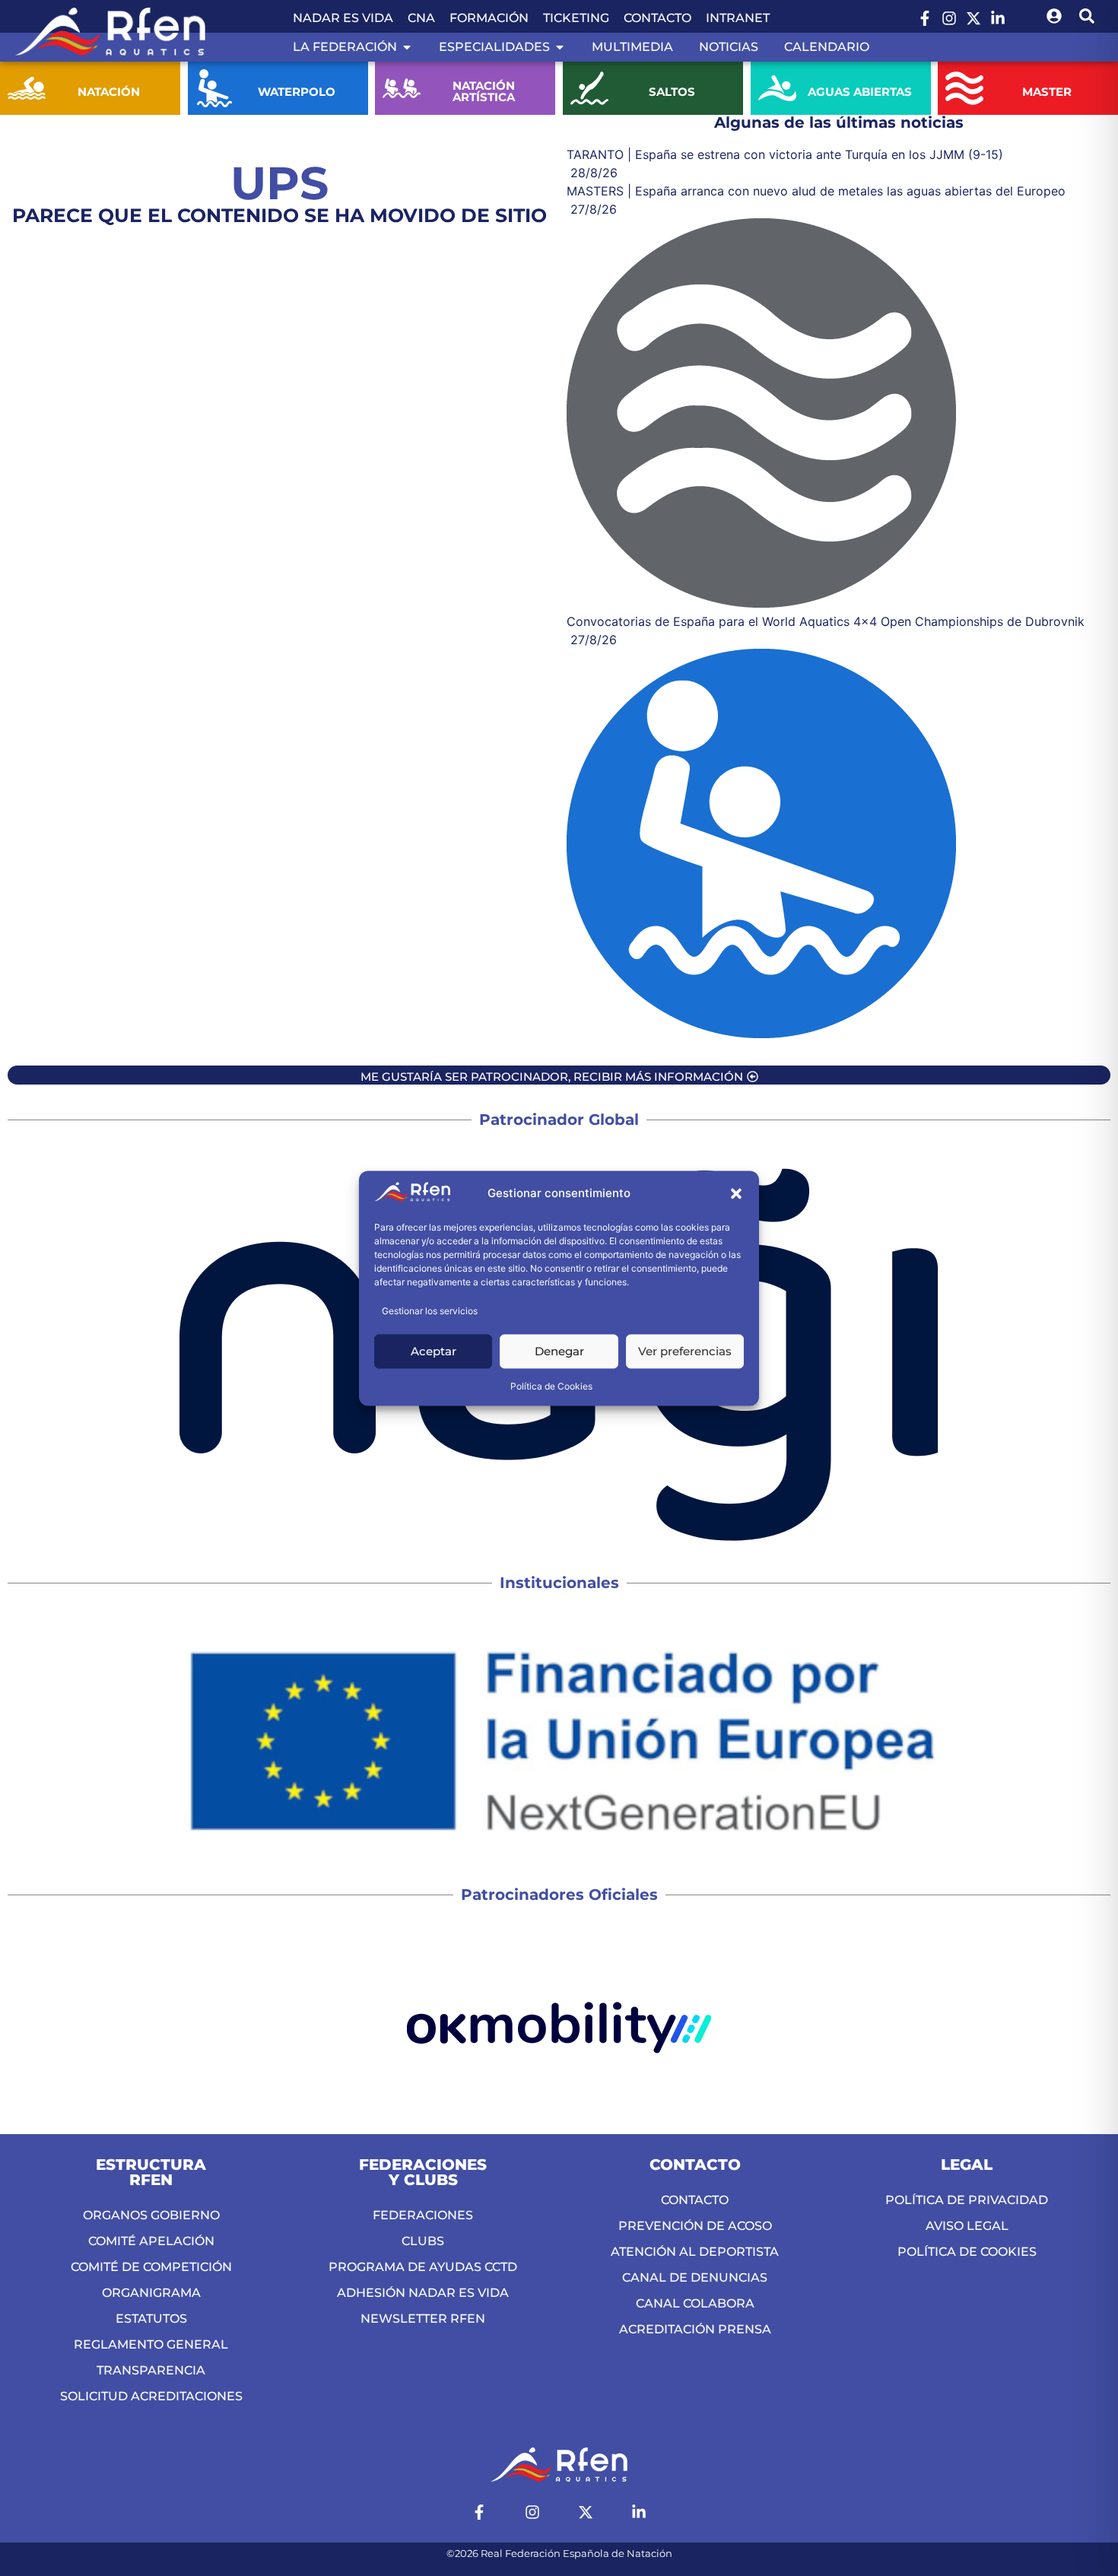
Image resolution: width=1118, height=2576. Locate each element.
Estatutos (151, 2319)
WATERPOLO (297, 92)
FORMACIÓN (489, 18)
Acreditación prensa (695, 2329)
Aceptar (434, 1351)
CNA (421, 18)
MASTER (1047, 92)
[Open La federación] (407, 47)
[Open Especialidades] (560, 47)
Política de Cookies (551, 1386)
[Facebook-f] (925, 18)
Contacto (657, 18)
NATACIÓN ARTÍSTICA (484, 91)
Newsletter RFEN (423, 2319)
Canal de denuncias (695, 2277)
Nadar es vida (343, 18)
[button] (736, 1194)
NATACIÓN (109, 92)
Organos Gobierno (151, 2215)
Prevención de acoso (695, 2226)
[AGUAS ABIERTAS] (777, 88)
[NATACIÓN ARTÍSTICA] (402, 88)
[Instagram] (949, 18)
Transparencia (151, 2370)
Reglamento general (151, 2344)
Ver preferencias (685, 1351)
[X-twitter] (973, 18)
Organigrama (151, 2293)
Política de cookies (967, 2252)
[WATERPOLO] (214, 88)
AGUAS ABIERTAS (859, 92)
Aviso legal (967, 2226)
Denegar (559, 1351)
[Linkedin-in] (998, 18)
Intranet (738, 18)
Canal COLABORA (695, 2303)
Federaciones (423, 2215)
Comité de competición (151, 2267)
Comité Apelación (151, 2241)
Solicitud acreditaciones (151, 2396)
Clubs (423, 2241)
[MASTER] (964, 88)
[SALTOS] (589, 88)
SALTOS (672, 92)
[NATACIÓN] (27, 88)
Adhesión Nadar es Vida (423, 2293)
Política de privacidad (967, 2200)
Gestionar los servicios (430, 1311)
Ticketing (576, 18)
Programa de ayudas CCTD (423, 2267)
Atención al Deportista (695, 2252)
